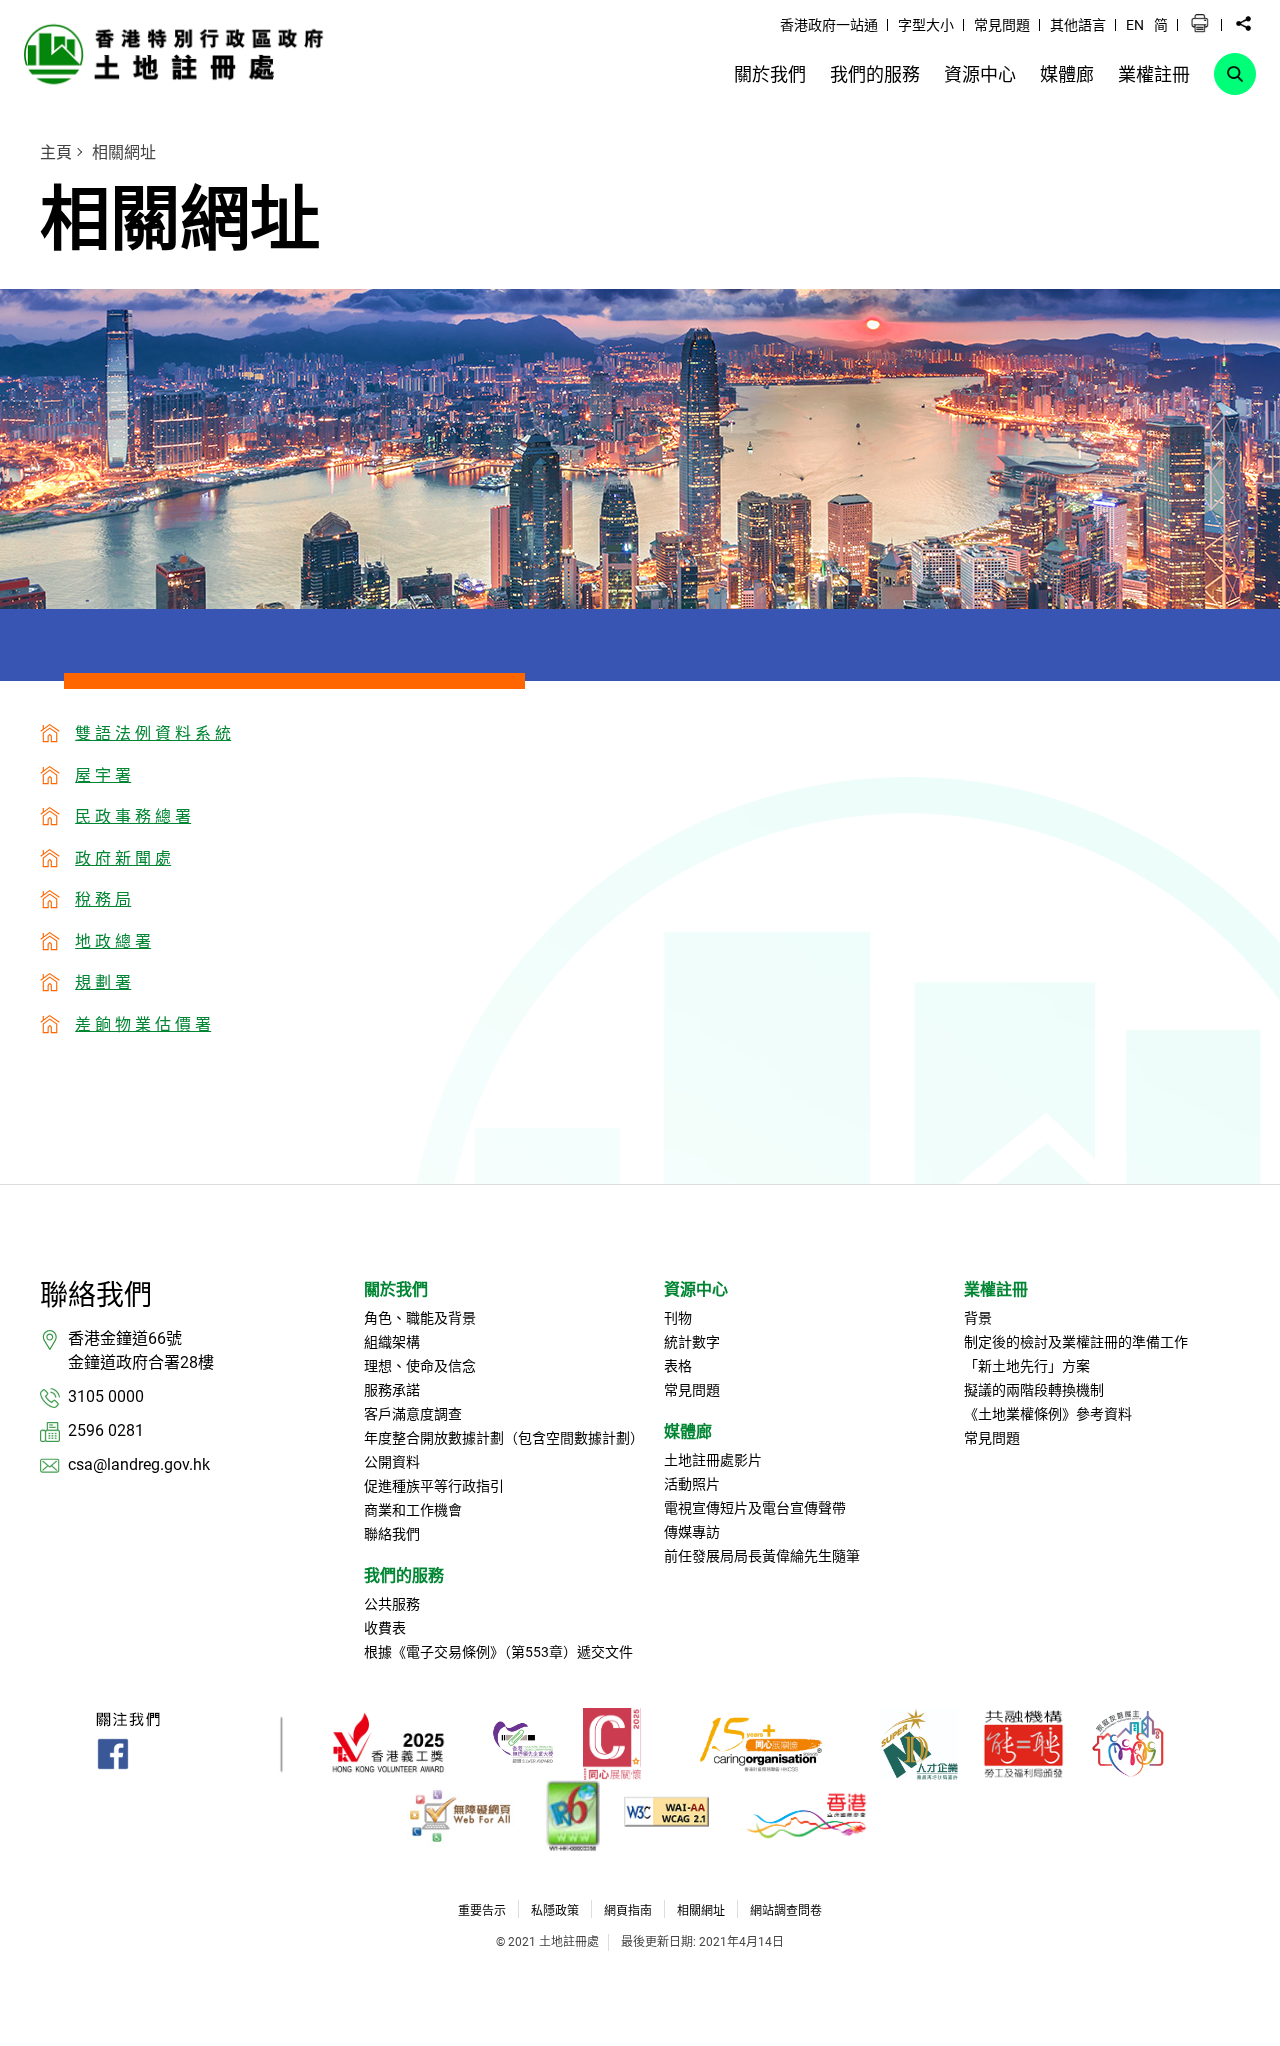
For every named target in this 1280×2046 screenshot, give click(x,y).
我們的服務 (404, 1575)
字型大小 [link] (926, 25)
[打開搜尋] (1235, 74)
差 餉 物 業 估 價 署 (143, 1024)
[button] (1200, 24)
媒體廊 (688, 1431)
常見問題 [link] (1002, 25)
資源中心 (696, 1289)
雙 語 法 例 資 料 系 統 (153, 733)
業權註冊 (996, 1289)
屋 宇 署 (103, 775)
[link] (179, 53)
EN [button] (1135, 25)
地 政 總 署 (113, 941)
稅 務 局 (103, 899)
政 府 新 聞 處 (123, 858)
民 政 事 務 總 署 (133, 816)
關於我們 (396, 1289)
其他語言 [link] (1078, 25)
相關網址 (124, 152)
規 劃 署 (103, 982)
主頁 (56, 152)
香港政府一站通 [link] (829, 25)
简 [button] (1161, 25)
